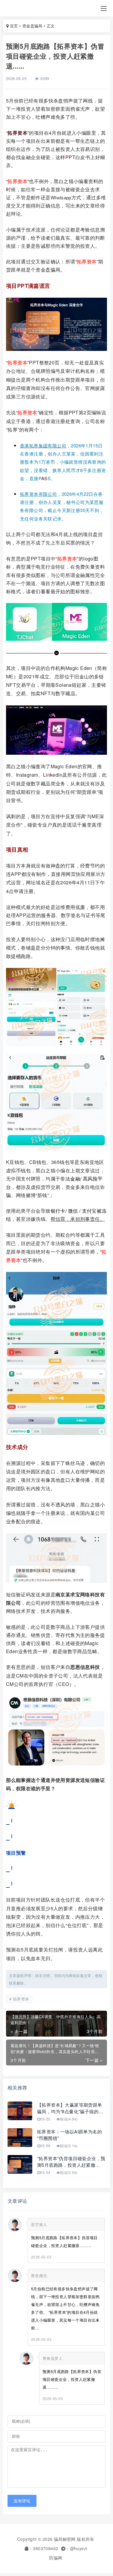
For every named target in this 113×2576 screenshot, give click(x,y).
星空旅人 (39, 2224)
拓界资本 (17, 133)
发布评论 (22, 2501)
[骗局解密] (22, 8)
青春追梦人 (53, 2358)
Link (48, 775)
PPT (70, 157)
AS (44, 478)
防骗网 (56, 2558)
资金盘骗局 (32, 26)
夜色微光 (39, 2275)
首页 (14, 26)
